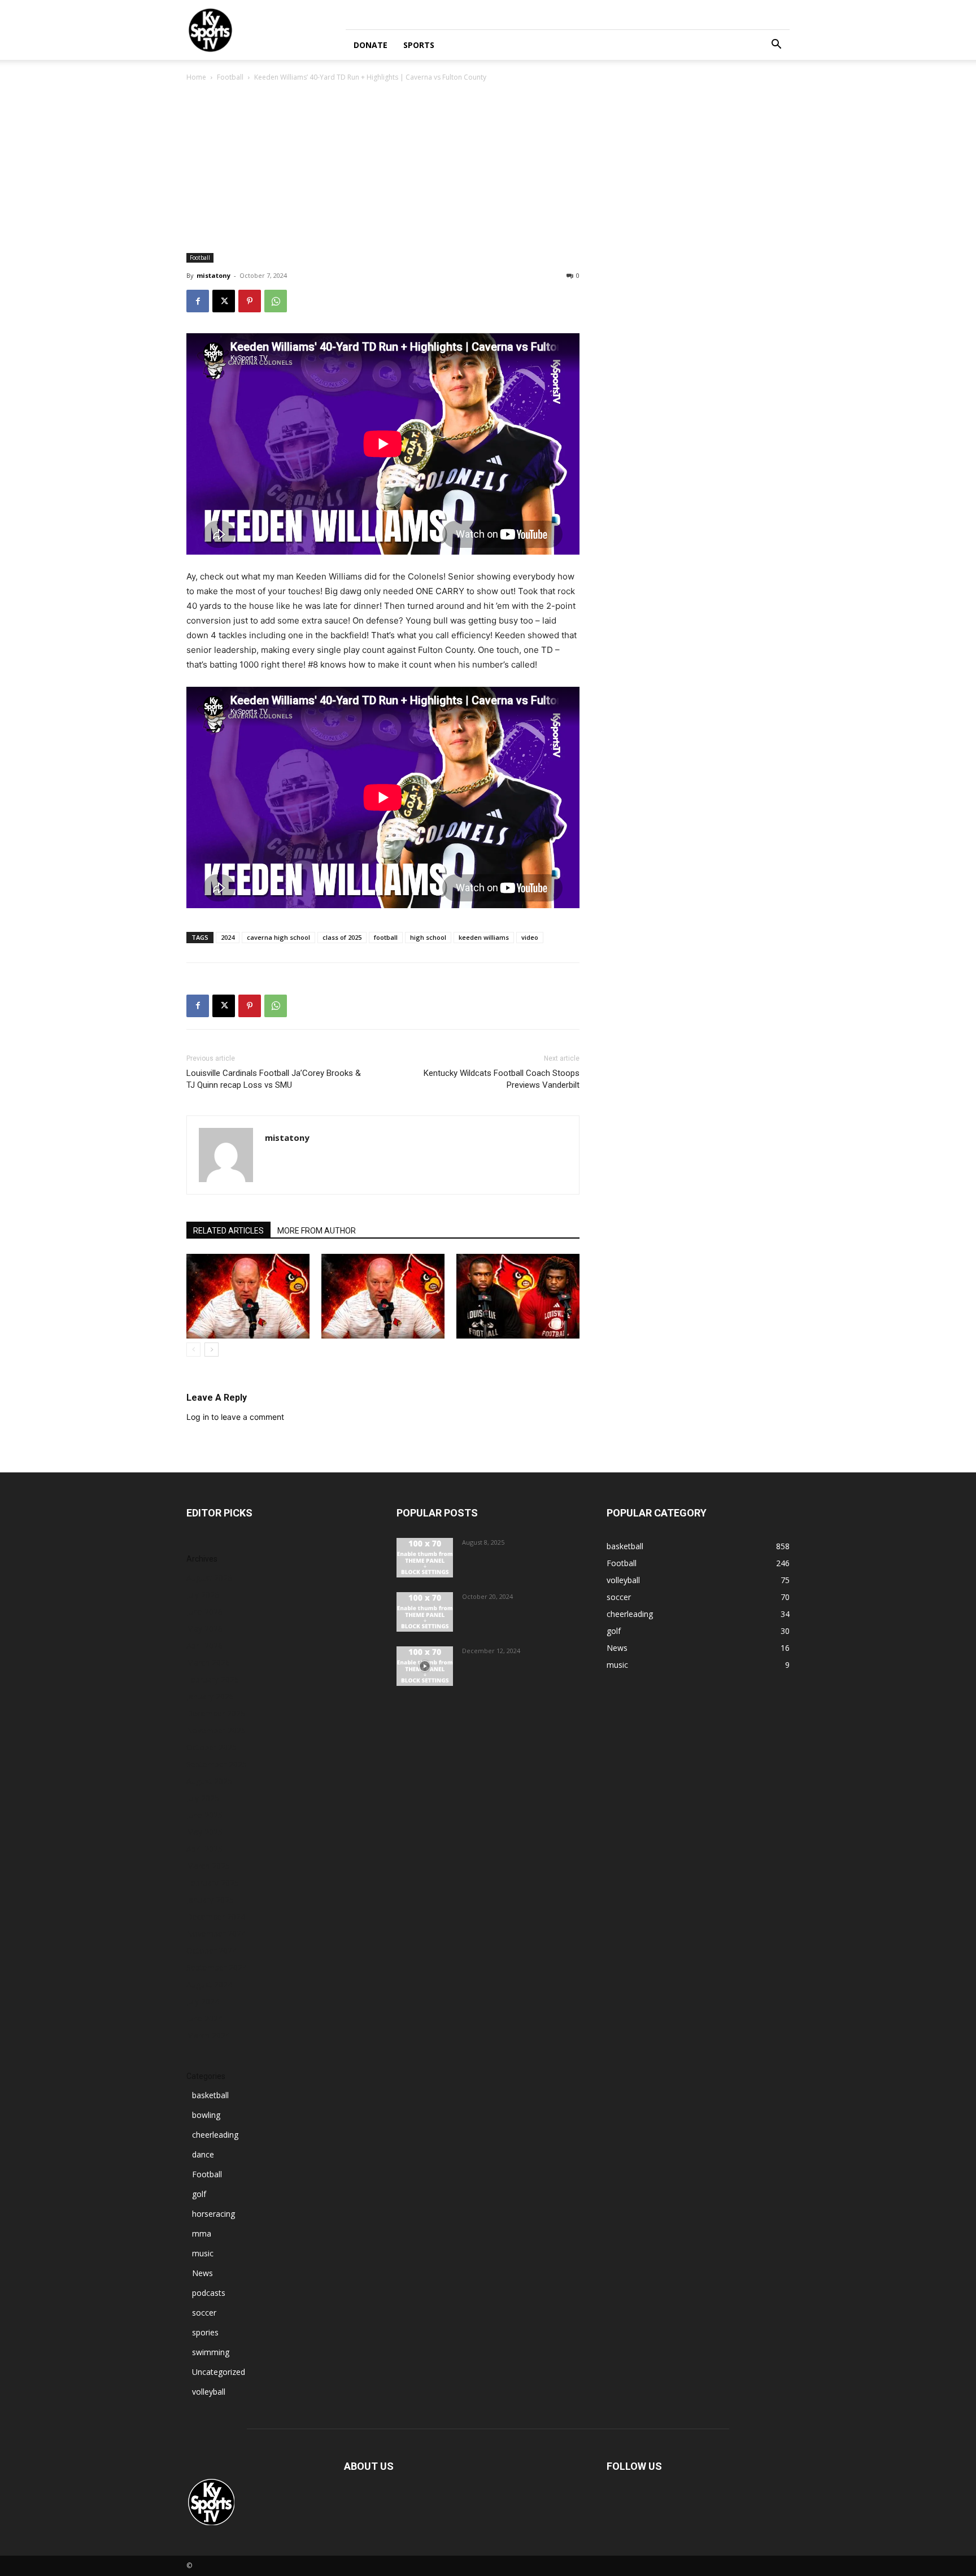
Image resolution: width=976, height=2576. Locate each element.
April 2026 (204, 1646)
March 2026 (208, 1662)
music (203, 2253)
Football (230, 77)
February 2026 (213, 1679)
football (386, 937)
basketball (210, 2095)
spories (205, 2332)
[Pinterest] (250, 301)
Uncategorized (219, 2372)
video (530, 937)
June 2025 (204, 1815)
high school (428, 937)
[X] (224, 301)
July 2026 (203, 1595)
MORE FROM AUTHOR (317, 1231)
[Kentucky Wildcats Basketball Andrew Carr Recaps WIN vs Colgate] (425, 1666)
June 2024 (204, 2018)
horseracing (213, 2214)
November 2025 (216, 1730)
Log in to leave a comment (235, 1417)
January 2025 (210, 1900)
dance (203, 2154)
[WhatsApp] (276, 301)
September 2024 (217, 1967)
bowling (206, 2115)
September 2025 (217, 1764)
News (202, 2273)
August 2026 (209, 1578)
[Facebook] (198, 301)
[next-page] (212, 1350)
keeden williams (484, 937)
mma (202, 2233)
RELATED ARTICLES (228, 1231)
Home (196, 77)
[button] (776, 45)
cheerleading (215, 2135)
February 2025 (213, 1883)
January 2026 (210, 1696)
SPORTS (419, 45)
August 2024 (209, 1984)
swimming (211, 2352)
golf (199, 2194)
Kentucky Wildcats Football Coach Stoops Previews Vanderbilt (502, 1079)
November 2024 (216, 1934)
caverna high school (278, 937)
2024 (228, 937)
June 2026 (204, 1612)
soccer (204, 2313)
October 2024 (212, 1950)
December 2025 (216, 1713)
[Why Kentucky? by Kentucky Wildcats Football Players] (425, 1558)
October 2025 (212, 1747)
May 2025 (204, 1832)
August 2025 (209, 1781)
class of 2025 (342, 937)
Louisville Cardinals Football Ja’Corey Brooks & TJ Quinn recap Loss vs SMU (274, 1079)
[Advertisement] (488, 168)
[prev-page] (193, 1350)
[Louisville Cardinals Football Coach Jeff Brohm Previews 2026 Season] (248, 1296)
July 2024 (203, 2001)
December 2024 (216, 1917)
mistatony (213, 275)
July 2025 (203, 1798)
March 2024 (208, 2035)
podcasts (209, 2293)
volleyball (209, 2392)
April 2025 (204, 1849)
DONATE (371, 45)
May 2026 (204, 1629)
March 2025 (208, 1866)
